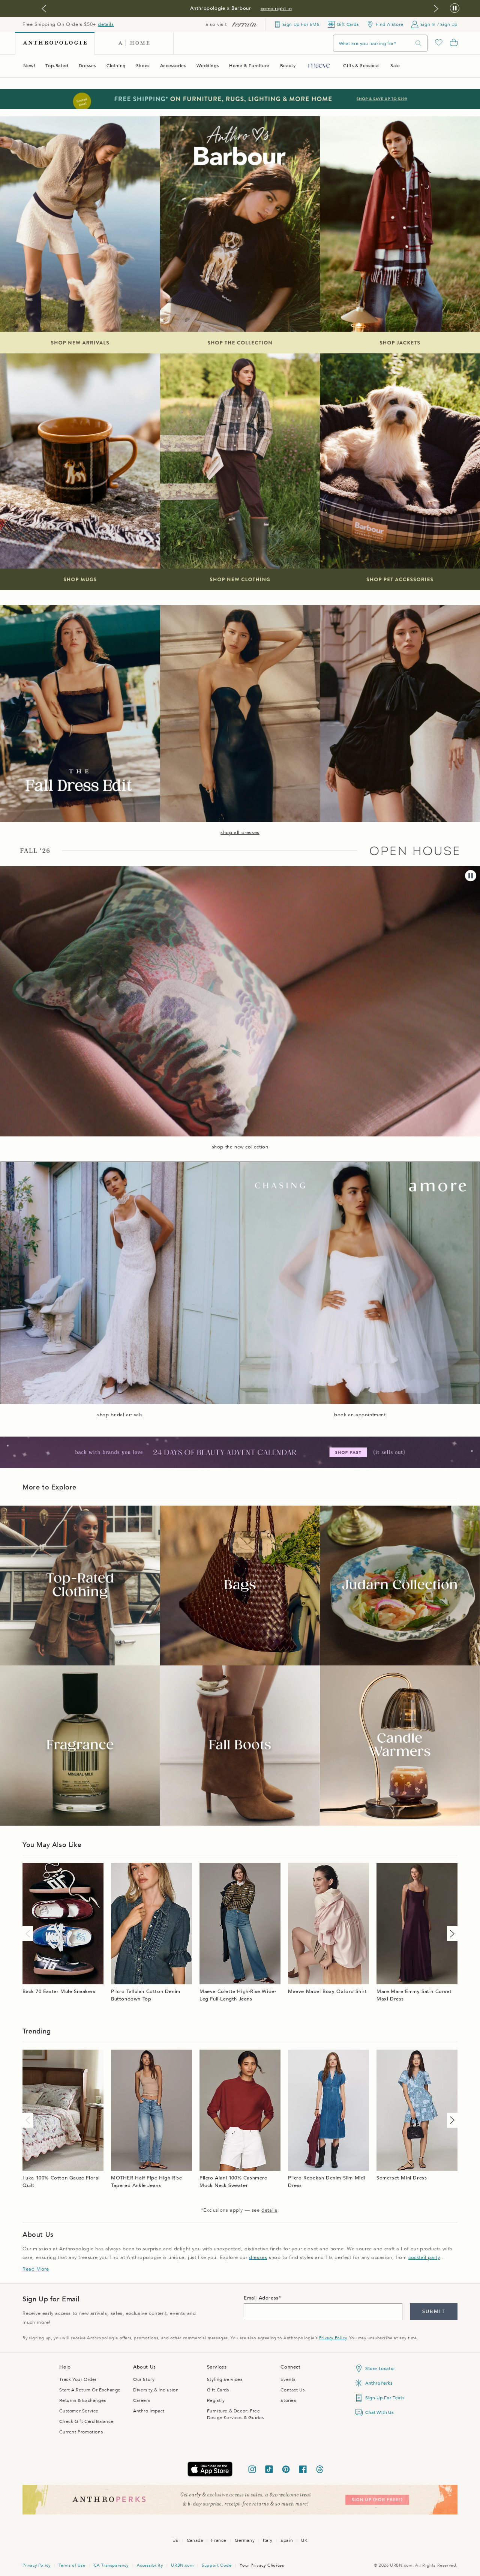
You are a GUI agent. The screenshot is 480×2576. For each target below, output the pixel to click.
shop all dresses (240, 833)
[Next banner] (436, 9)
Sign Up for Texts (385, 2398)
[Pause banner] (455, 8)
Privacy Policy (333, 2338)
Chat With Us (379, 2412)
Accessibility (150, 2565)
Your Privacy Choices (262, 2565)
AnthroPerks (379, 2383)
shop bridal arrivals (120, 1415)
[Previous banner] (44, 9)
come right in (276, 9)
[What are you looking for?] (418, 43)
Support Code (217, 2565)
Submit (434, 2311)
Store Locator (380, 2369)
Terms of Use (72, 2565)
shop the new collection (240, 1147)
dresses (258, 2257)
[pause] (471, 876)
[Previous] (29, 1934)
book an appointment (360, 1415)
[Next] (451, 1934)
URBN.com (182, 2565)
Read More (36, 2269)
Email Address (261, 2298)
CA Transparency (111, 2565)
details (106, 24)
